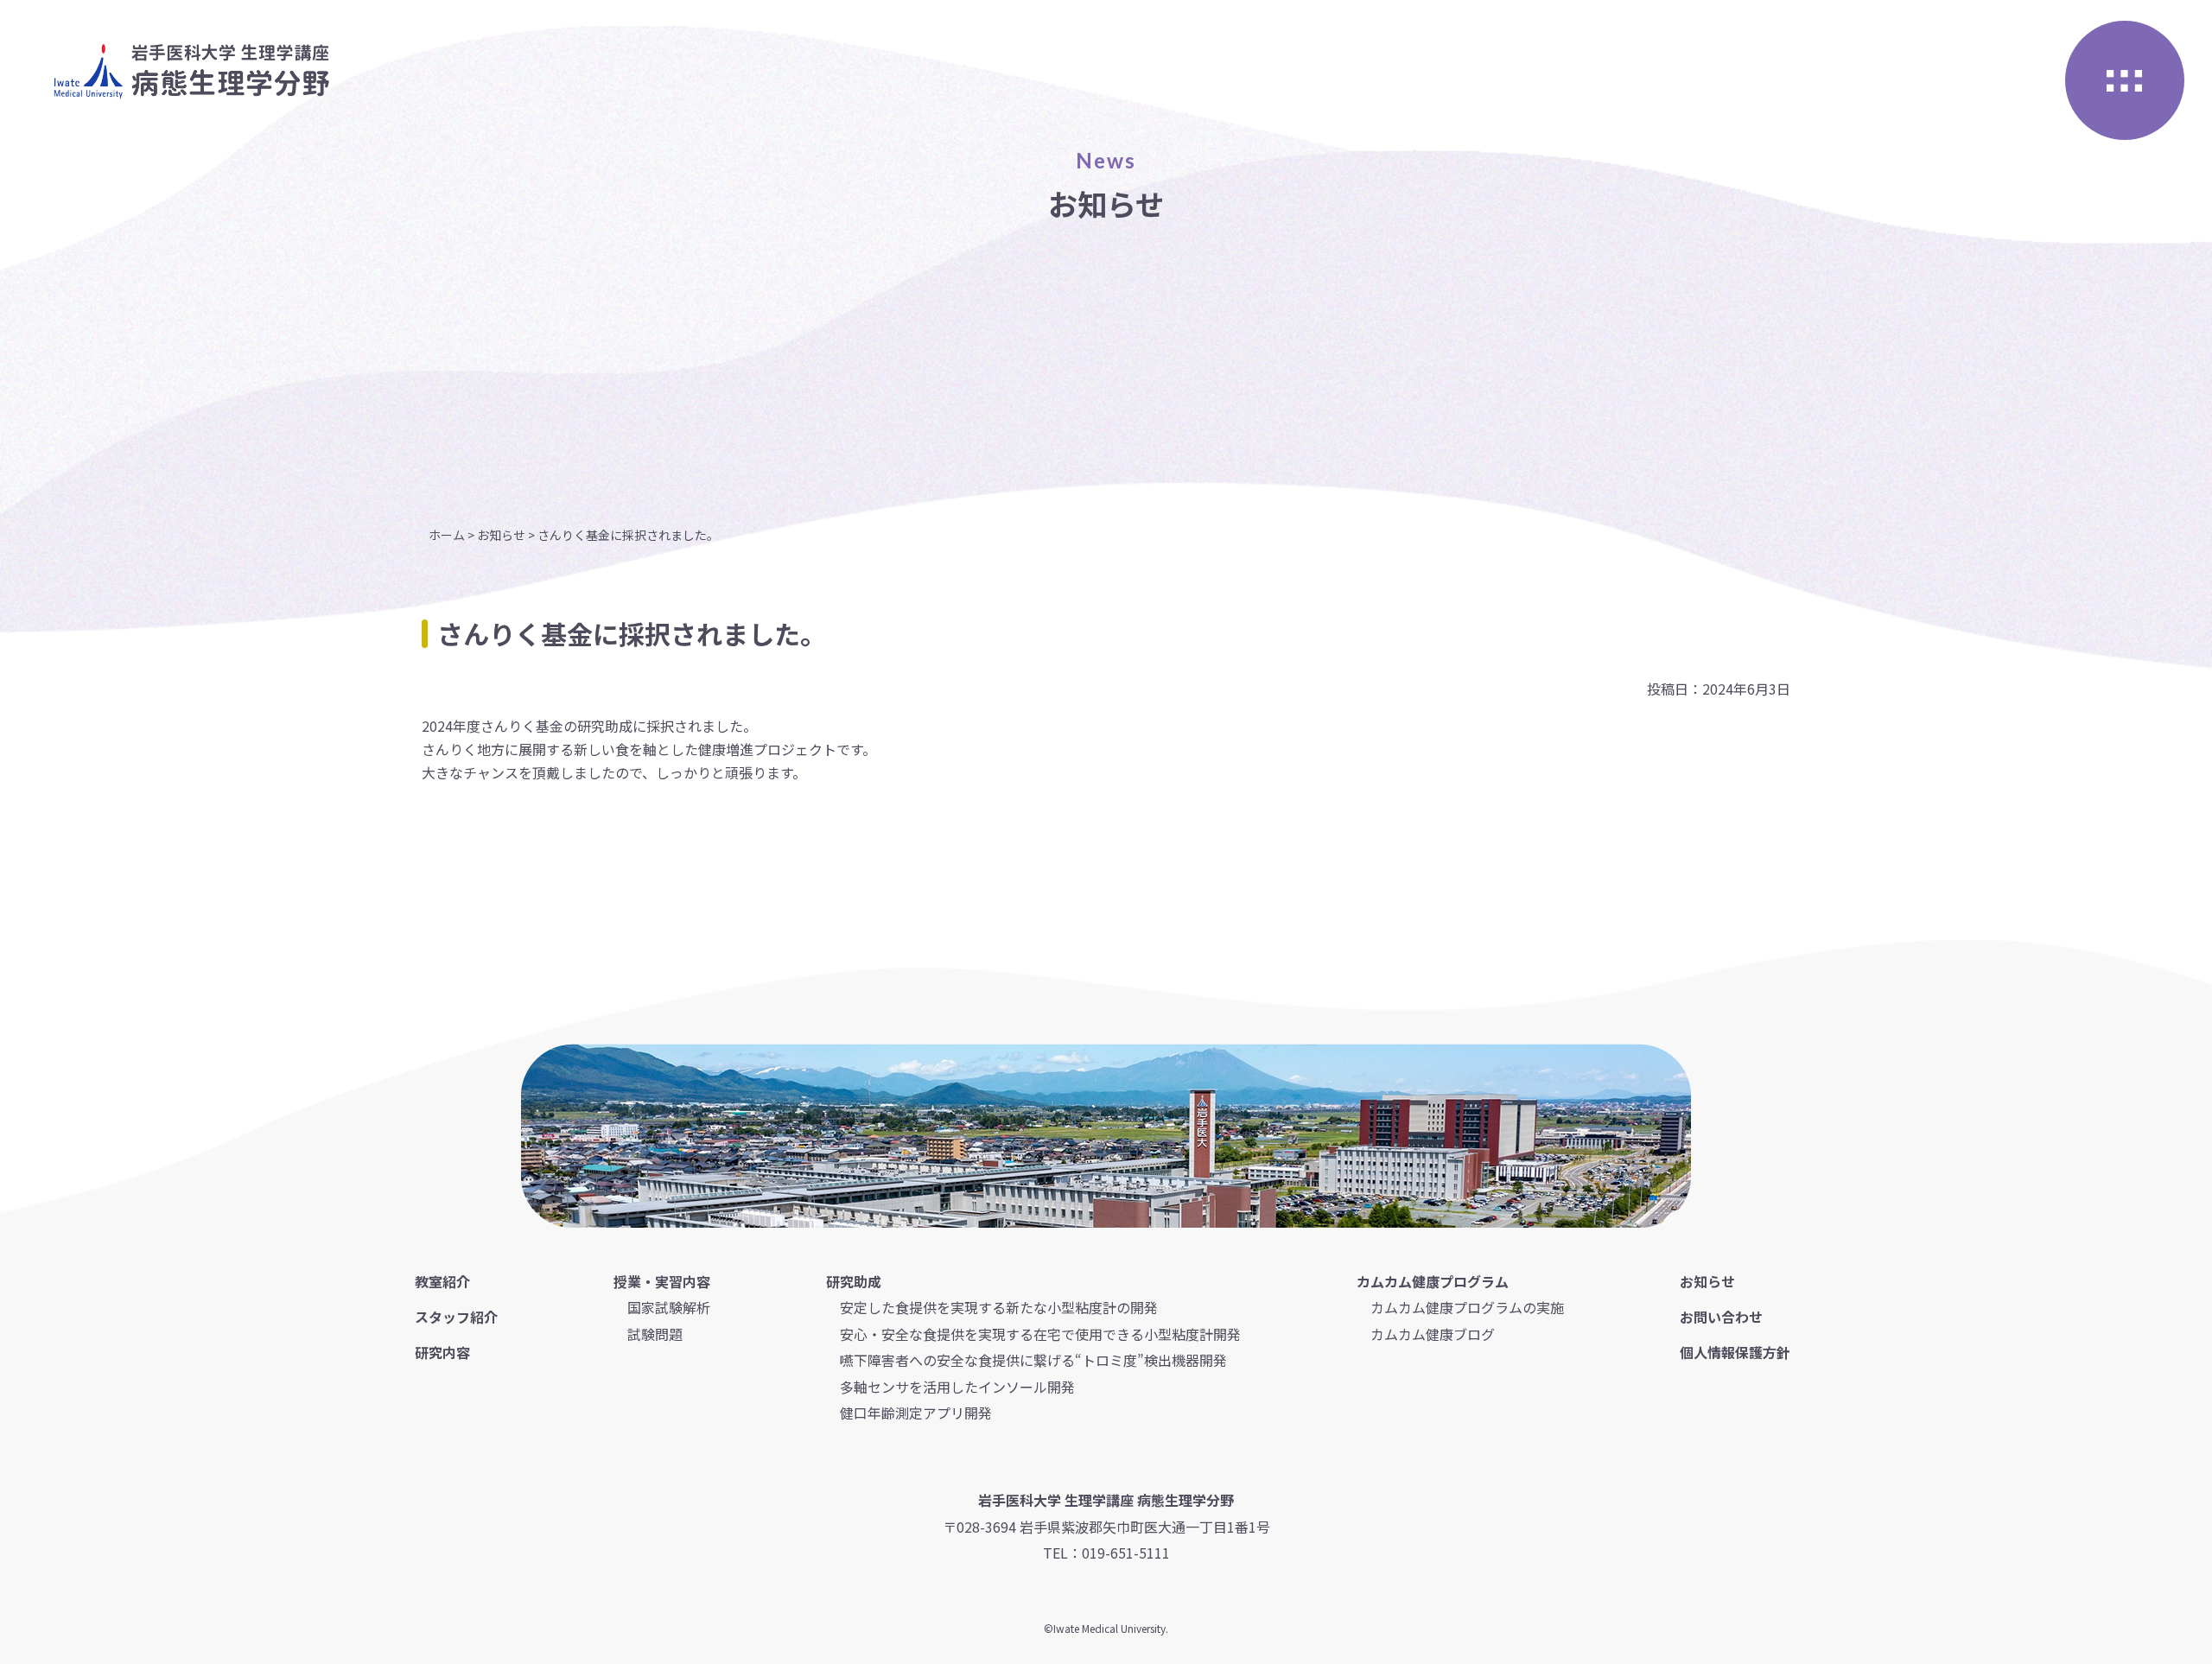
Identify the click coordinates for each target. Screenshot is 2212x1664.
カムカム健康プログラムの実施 (1467, 1307)
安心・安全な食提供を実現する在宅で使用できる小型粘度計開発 (1040, 1334)
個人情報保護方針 (1735, 1352)
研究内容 (442, 1352)
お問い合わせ (1721, 1317)
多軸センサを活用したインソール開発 (957, 1387)
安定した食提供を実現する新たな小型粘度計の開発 (999, 1307)
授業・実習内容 (662, 1281)
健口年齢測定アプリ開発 (916, 1413)
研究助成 (854, 1281)
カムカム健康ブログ (1433, 1334)
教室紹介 (442, 1281)
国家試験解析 (669, 1307)
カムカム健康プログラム (1433, 1281)
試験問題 (655, 1334)
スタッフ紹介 (456, 1317)
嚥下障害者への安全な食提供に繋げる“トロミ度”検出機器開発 (1033, 1360)
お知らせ (1707, 1281)
